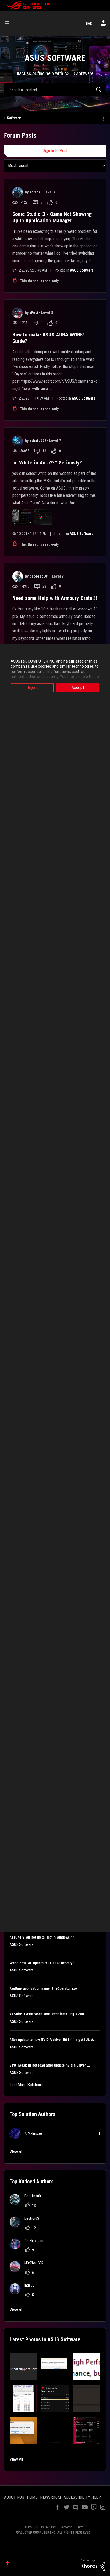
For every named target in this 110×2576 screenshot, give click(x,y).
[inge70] (24, 2293)
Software (14, 118)
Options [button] (103, 118)
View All (16, 2459)
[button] (23, 2367)
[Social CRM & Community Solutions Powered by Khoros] (93, 2565)
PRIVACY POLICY (71, 2527)
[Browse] (9, 23)
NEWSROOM (50, 2497)
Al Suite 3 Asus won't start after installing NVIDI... (48, 2014)
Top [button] (7, 2563)
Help (89, 23)
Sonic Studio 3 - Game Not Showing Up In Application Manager (52, 217)
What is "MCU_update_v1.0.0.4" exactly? (42, 1963)
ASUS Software (82, 270)
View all (16, 2152)
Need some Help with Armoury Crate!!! (55, 598)
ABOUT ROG (14, 2497)
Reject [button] (32, 688)
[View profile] (18, 192)
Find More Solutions (26, 2085)
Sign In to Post (55, 151)
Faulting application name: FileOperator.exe (43, 1988)
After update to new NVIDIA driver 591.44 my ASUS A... (53, 2040)
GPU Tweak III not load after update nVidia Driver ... (50, 2065)
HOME (32, 2497)
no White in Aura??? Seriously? (47, 463)
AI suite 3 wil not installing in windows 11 (42, 1937)
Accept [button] (78, 688)
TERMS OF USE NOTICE (41, 2527)
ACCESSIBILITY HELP (82, 2497)
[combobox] (55, 90)
